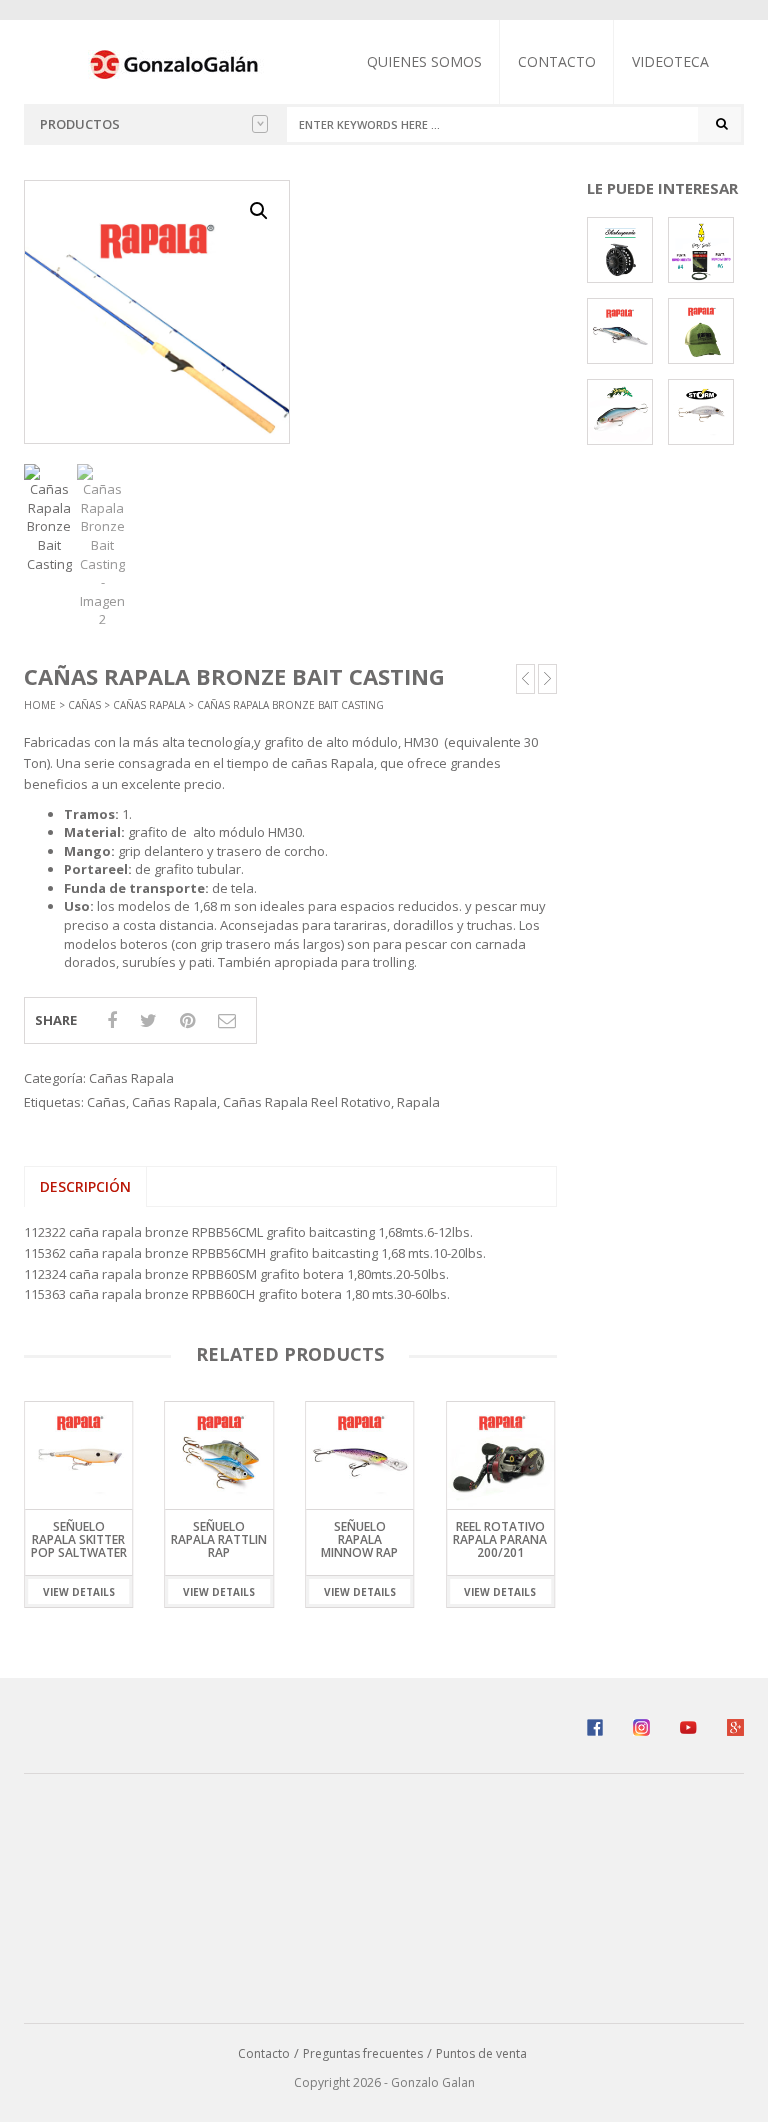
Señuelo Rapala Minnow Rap (359, 1539)
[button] (259, 211)
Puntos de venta (481, 2053)
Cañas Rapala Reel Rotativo (307, 1102)
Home (40, 705)
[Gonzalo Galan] (175, 63)
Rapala (418, 1102)
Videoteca (670, 61)
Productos (80, 124)
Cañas (84, 705)
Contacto (557, 61)
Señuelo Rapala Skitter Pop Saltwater (79, 1539)
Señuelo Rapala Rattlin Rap (219, 1539)
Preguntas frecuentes (363, 2053)
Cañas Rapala (149, 705)
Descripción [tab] (85, 1186)
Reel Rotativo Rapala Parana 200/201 (500, 1539)
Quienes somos (424, 61)
